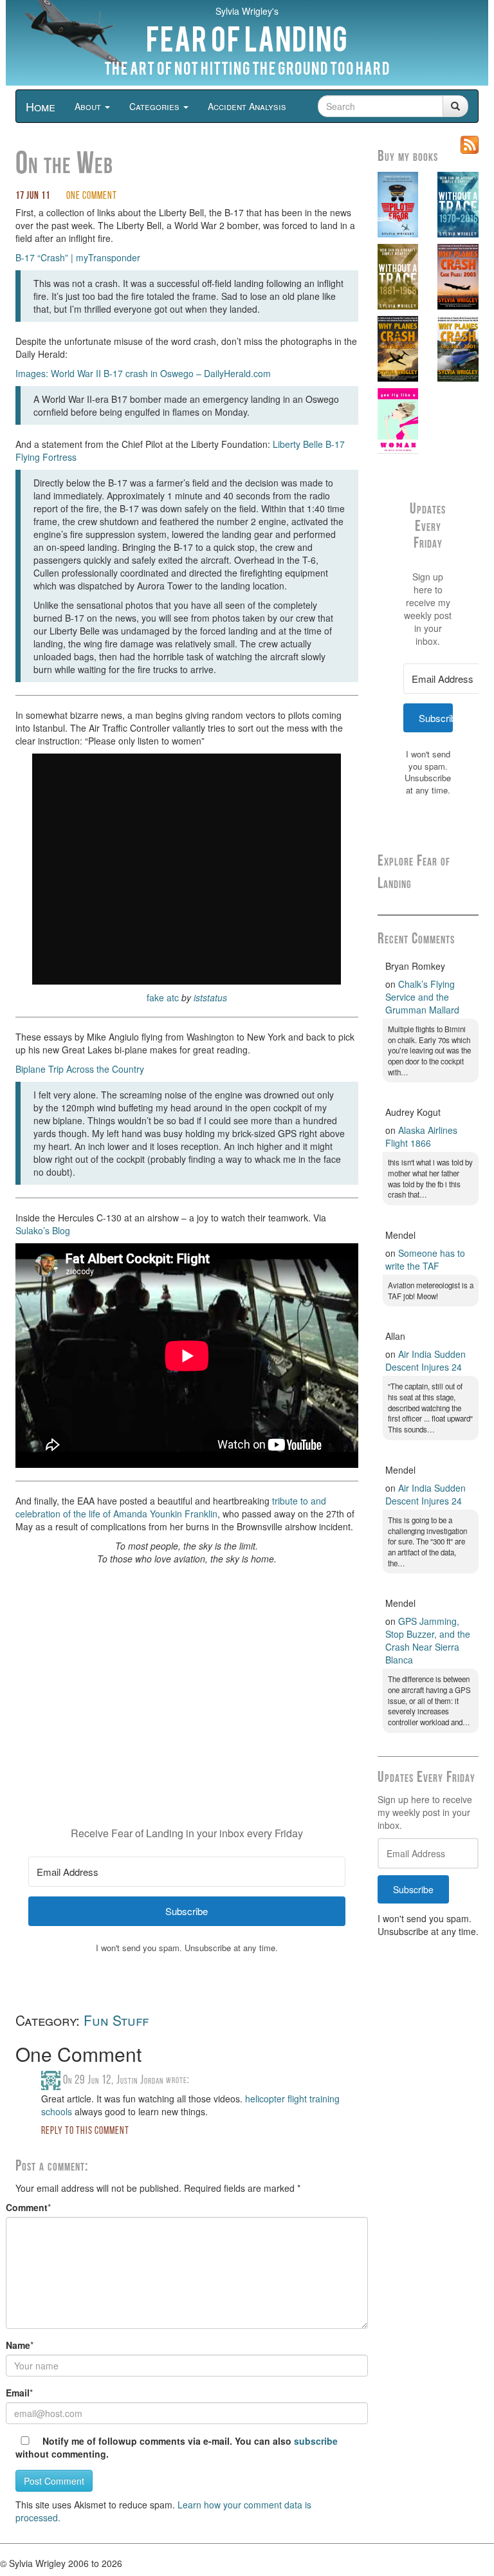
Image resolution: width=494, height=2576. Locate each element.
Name (18, 2345)
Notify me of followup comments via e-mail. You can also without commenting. (177, 2447)
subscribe (316, 2441)
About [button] (89, 106)
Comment (27, 2207)
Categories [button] (156, 106)
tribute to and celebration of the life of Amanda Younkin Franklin (171, 1507)
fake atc (163, 997)
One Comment (92, 196)
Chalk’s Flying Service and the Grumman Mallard (422, 997)
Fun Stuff (116, 2020)
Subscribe (413, 1889)
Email (18, 2393)
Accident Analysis (247, 106)
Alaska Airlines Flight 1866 (421, 1136)
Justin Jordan (140, 2080)
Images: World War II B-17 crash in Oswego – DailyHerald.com (143, 373)
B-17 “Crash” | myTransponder (78, 257)
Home (41, 106)
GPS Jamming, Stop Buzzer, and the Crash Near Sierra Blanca (428, 1640)
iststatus (210, 997)
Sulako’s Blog (43, 1230)
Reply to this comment (85, 2131)
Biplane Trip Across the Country (80, 1069)
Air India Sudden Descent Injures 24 (425, 1360)
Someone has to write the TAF (425, 1259)
